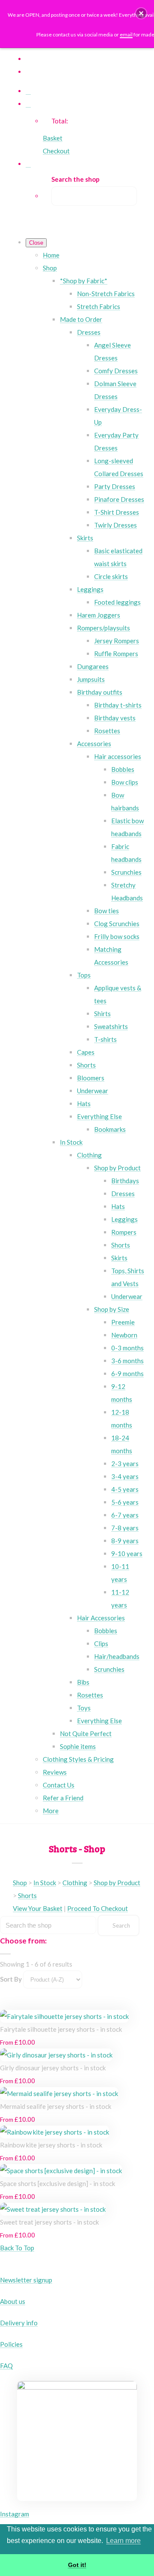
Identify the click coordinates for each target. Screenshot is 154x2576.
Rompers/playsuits (104, 628)
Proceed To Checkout (98, 1908)
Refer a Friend (63, 1798)
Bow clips (125, 782)
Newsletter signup (26, 2280)
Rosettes (107, 731)
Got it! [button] (77, 2565)
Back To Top (17, 2248)
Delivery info (19, 2323)
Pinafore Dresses (119, 499)
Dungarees (93, 666)
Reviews (55, 1772)
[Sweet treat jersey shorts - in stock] (53, 2209)
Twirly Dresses (115, 525)
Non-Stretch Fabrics (106, 294)
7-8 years (125, 1528)
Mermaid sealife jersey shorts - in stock (56, 2106)
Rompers (124, 1232)
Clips (101, 1643)
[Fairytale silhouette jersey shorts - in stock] (64, 2016)
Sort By (11, 1979)
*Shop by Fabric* (84, 281)
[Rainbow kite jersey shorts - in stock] (55, 2132)
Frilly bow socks (117, 936)
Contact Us (59, 1785)
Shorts (86, 1065)
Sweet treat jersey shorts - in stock (49, 2222)
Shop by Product (117, 1168)
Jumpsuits (91, 679)
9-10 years (127, 1553)
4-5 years (125, 1489)
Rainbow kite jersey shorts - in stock (51, 2145)
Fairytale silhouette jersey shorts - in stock (61, 2029)
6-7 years (125, 1515)
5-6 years (125, 1502)
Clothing (89, 1155)
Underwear (93, 1091)
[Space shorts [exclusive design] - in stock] (61, 2171)
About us (13, 2301)
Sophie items (78, 1746)
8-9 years (125, 1541)
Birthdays (125, 1181)
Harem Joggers (99, 615)
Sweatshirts (111, 1026)
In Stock (71, 1142)
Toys (84, 1708)
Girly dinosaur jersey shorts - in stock (53, 2068)
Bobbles (123, 769)
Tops (84, 975)
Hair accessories (118, 756)
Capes (86, 1052)
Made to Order (81, 319)
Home (51, 255)
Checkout (56, 151)
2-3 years (125, 1463)
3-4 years (125, 1476)
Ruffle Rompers (116, 654)
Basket (53, 138)
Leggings (90, 589)
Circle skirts (111, 576)
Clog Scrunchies (117, 924)
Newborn (124, 1335)
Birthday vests (115, 718)
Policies (11, 2344)
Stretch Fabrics (99, 306)
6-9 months (127, 1373)
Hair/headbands (117, 1656)
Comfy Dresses (116, 371)
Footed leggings (117, 602)
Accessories (94, 744)
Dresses (89, 332)
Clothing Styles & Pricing (78, 1759)
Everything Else (99, 1116)
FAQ (6, 2366)
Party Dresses (115, 486)
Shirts (102, 1014)
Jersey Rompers (117, 641)
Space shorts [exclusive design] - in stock (58, 2183)
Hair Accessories (101, 1618)
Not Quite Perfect (86, 1733)
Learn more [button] (123, 2541)
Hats (84, 1104)
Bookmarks (110, 1129)
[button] (141, 13)
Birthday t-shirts (118, 705)
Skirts (85, 538)
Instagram (15, 2514)
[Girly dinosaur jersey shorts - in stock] (56, 2055)
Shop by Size (112, 1309)
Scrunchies (126, 872)
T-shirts (105, 1039)
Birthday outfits (100, 692)
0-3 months (127, 1348)
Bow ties (107, 911)
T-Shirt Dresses (117, 512)
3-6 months (127, 1361)
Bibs (83, 1682)
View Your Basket (38, 1908)
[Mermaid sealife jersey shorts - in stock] (59, 2093)
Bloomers (91, 1078)
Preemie (123, 1322)
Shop (50, 268)
